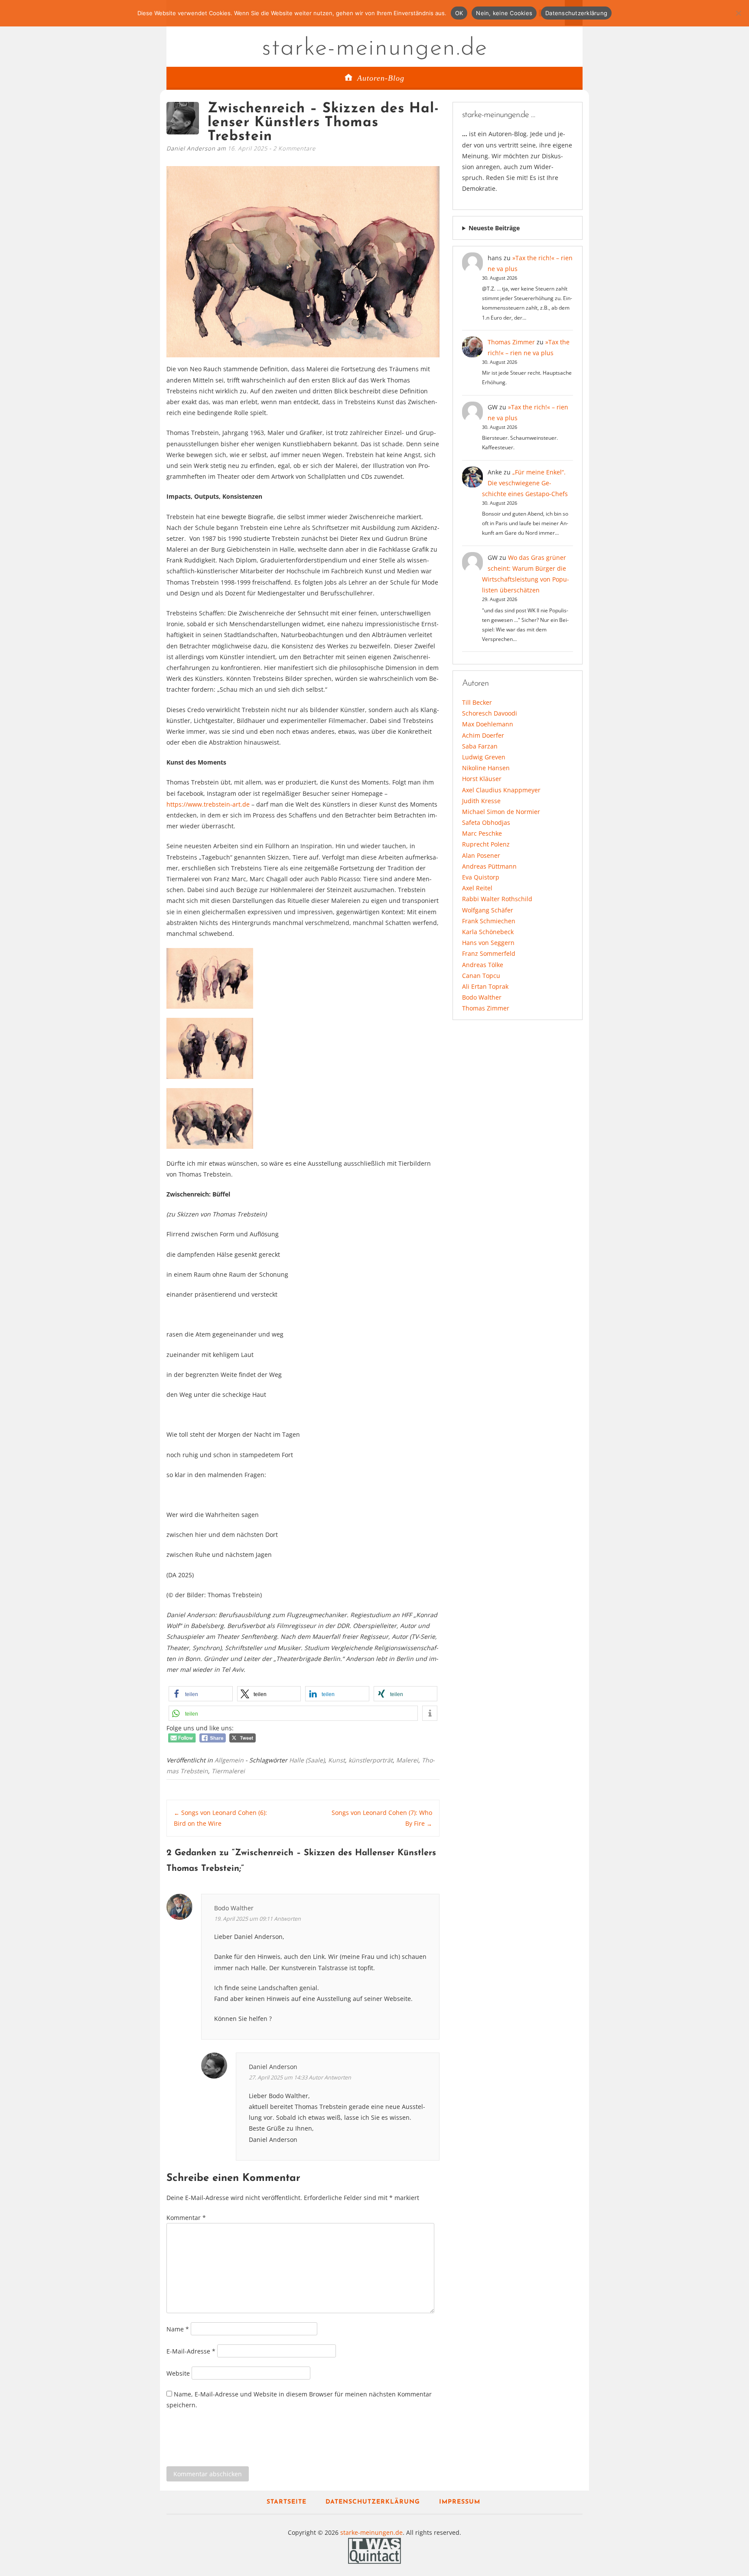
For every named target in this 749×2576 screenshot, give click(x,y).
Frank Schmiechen (489, 921)
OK (459, 13)
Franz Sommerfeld (489, 953)
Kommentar (186, 2218)
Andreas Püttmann (489, 866)
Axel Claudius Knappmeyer (501, 790)
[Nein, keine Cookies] (738, 13)
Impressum (460, 2502)
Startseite (287, 2502)
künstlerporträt (371, 1760)
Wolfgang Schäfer (488, 910)
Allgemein (229, 1760)
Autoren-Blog (381, 78)
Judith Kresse (481, 801)
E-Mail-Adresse (191, 2351)
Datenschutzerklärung (373, 2502)
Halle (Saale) (307, 1760)
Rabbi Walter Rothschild (497, 899)
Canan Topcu (481, 976)
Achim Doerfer (483, 735)
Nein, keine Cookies (504, 13)
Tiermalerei (228, 1771)
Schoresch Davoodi (490, 713)
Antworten (287, 1919)
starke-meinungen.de (375, 49)
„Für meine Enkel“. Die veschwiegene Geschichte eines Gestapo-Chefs (525, 483)
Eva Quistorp (481, 877)
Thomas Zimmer (511, 342)
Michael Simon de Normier (501, 812)
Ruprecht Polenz (486, 844)
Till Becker (477, 702)
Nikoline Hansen (486, 768)
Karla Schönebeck (488, 932)
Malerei (407, 1760)
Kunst (337, 1760)
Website (178, 2373)
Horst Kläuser (482, 779)
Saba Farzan (480, 746)
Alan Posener (481, 855)
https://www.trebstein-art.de (208, 804)
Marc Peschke (482, 833)
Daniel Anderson (273, 2067)
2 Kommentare (294, 148)
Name (178, 2329)
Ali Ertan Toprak (485, 986)
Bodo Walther (482, 997)
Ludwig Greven (484, 757)
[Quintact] (374, 2550)
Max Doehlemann (488, 724)
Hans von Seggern (488, 943)
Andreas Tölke (483, 965)
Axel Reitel (477, 888)
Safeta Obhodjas (486, 822)
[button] (201, 1694)
